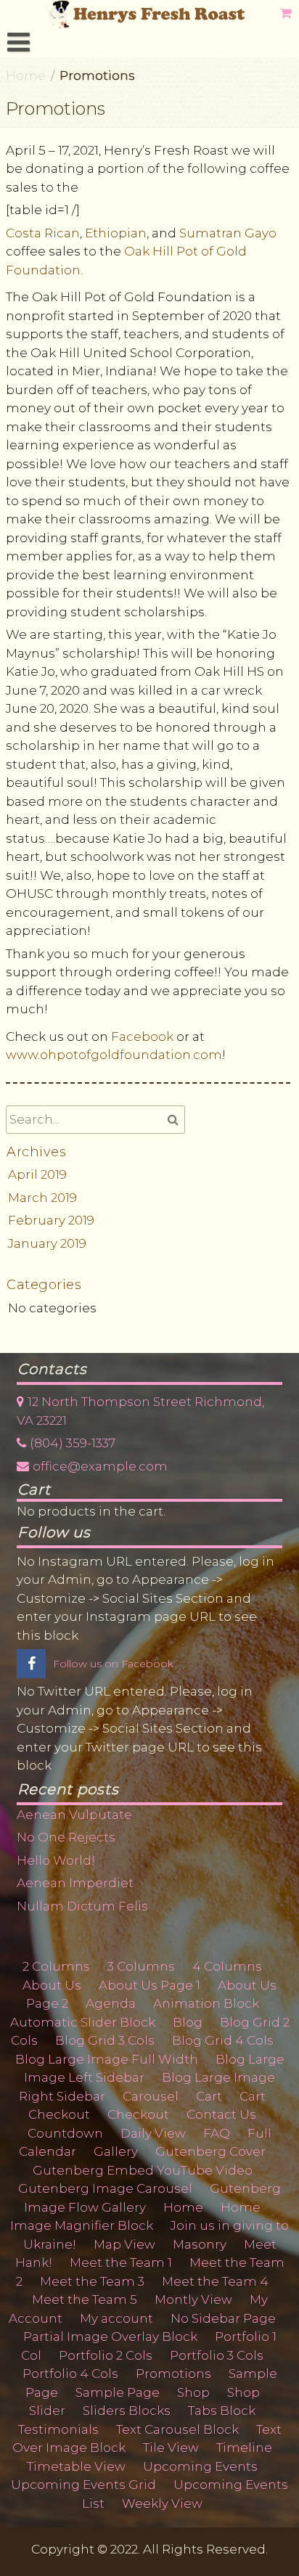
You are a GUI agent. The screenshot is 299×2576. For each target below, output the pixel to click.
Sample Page (118, 2392)
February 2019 (51, 1220)
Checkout (59, 2114)
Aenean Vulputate (74, 1815)
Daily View (153, 2133)
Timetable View (76, 2466)
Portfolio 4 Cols (70, 2373)
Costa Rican (43, 233)
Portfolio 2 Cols (106, 2355)
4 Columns (227, 1966)
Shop (193, 2392)
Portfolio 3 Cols (217, 2355)
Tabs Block (222, 2411)
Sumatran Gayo (228, 233)
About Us (52, 1985)
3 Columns (141, 1966)
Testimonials (58, 2429)
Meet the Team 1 (121, 2262)
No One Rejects (66, 1837)
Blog (188, 2022)
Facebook (144, 1036)
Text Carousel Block (177, 2429)
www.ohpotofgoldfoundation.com (114, 1055)
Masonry (200, 2244)
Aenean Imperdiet (75, 1883)
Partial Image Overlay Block (110, 2336)
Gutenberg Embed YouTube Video (143, 2170)
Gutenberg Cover (210, 2151)
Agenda (111, 2003)
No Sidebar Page (223, 2318)
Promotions (173, 2373)
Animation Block (206, 2003)
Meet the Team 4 (215, 2281)
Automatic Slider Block (83, 2022)
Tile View (171, 2448)
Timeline (244, 2448)
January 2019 (47, 1243)
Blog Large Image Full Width (107, 2059)
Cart (209, 2096)
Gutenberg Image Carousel (105, 2188)
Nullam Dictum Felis (82, 1906)
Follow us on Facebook (113, 1664)
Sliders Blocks (127, 2411)
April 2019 (37, 1174)
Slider (47, 2411)
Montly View (193, 2299)
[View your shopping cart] (287, 13)
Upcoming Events (200, 2466)
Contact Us (221, 2114)
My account (116, 2318)
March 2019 (42, 1198)
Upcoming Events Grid (83, 2485)
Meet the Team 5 (85, 2299)
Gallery (116, 2151)
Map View (124, 2244)
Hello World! (56, 1860)
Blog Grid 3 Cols (105, 2040)
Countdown (65, 2133)
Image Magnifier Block (82, 2225)
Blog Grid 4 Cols (223, 2040)
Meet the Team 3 (92, 2281)
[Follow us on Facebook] (31, 1664)
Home (26, 75)
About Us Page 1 (149, 1985)
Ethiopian (116, 233)
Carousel (151, 2096)
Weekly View (162, 2503)
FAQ (217, 2133)
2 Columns (56, 1966)
